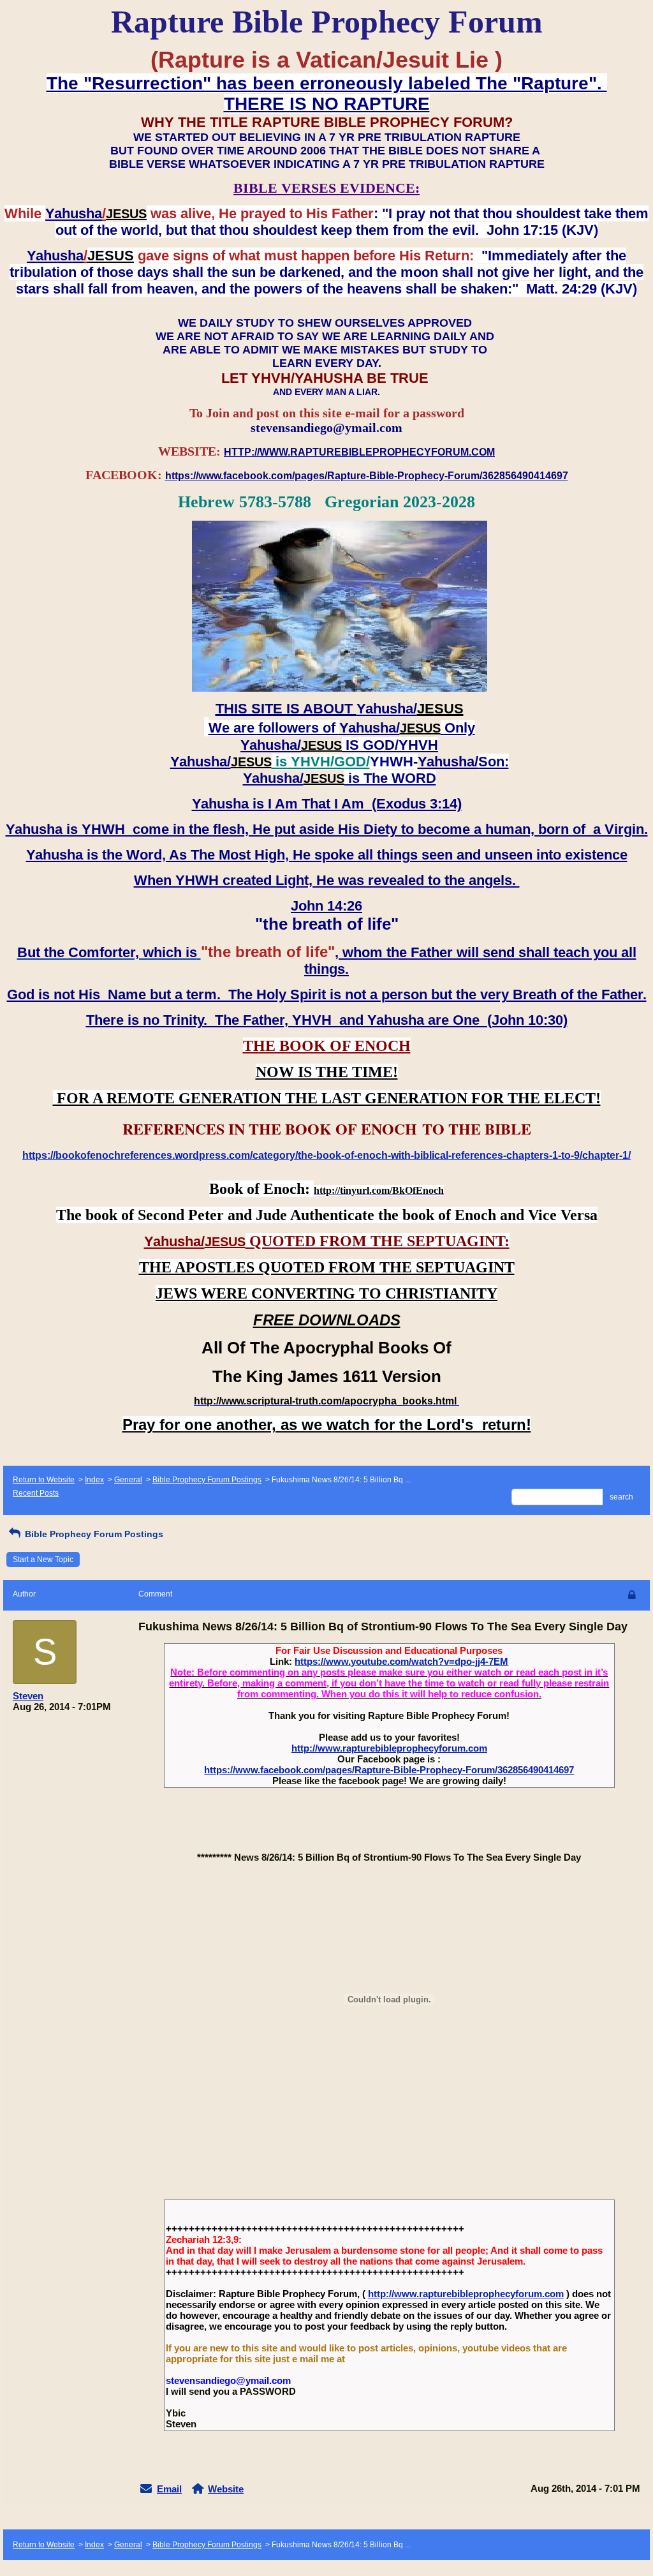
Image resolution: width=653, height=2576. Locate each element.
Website (226, 2489)
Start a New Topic (43, 1560)
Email (169, 2489)
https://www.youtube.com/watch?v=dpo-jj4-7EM (401, 1661)
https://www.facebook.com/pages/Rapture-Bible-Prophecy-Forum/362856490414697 (389, 1770)
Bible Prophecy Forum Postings (207, 1480)
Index (94, 1480)
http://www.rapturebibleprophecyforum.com (389, 1748)
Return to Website (44, 1480)
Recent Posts (36, 1493)
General (128, 1480)
